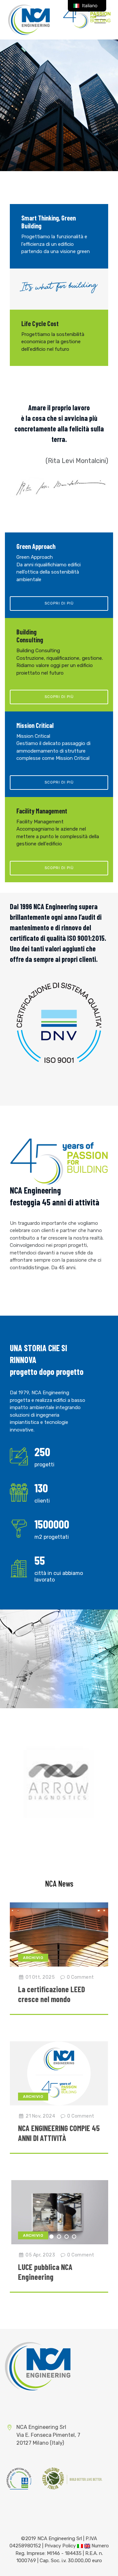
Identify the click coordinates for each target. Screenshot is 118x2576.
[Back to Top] (104, 2565)
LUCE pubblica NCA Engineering (45, 2272)
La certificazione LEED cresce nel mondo (51, 1994)
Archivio (33, 1958)
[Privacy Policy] (80, 2546)
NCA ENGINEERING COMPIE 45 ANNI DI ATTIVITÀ (59, 2133)
